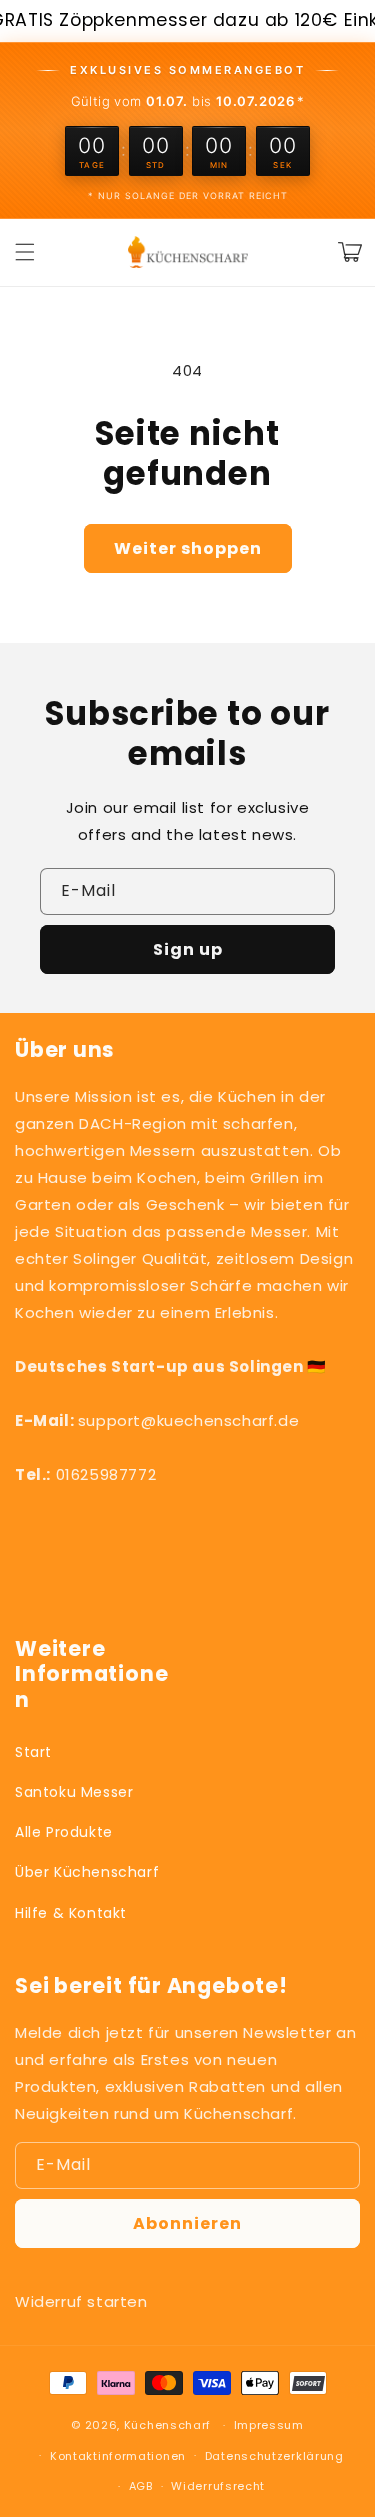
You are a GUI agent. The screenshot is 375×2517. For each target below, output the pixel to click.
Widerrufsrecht (218, 2486)
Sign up (188, 949)
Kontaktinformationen (118, 2456)
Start (33, 1752)
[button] (25, 252)
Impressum (269, 2425)
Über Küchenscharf (87, 1872)
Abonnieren (187, 2223)
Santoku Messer (74, 1792)
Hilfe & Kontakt (71, 1913)
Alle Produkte (64, 1832)
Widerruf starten (81, 2301)
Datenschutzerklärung (274, 2456)
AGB (141, 2486)
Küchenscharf (167, 2425)
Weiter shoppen (188, 548)
